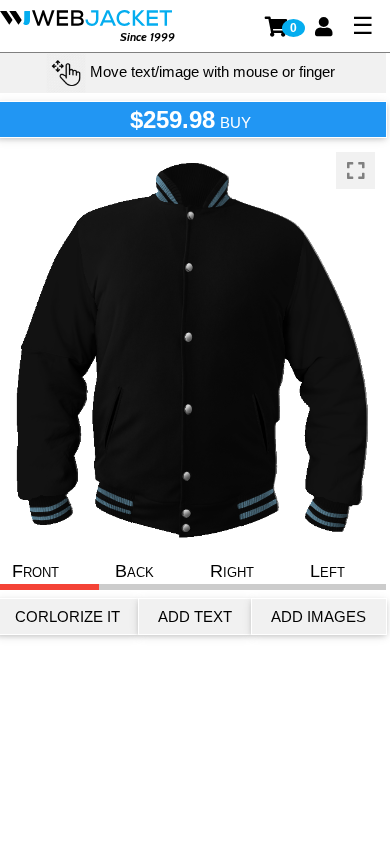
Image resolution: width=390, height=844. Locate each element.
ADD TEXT (195, 616)
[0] (277, 26)
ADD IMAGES (318, 616)
